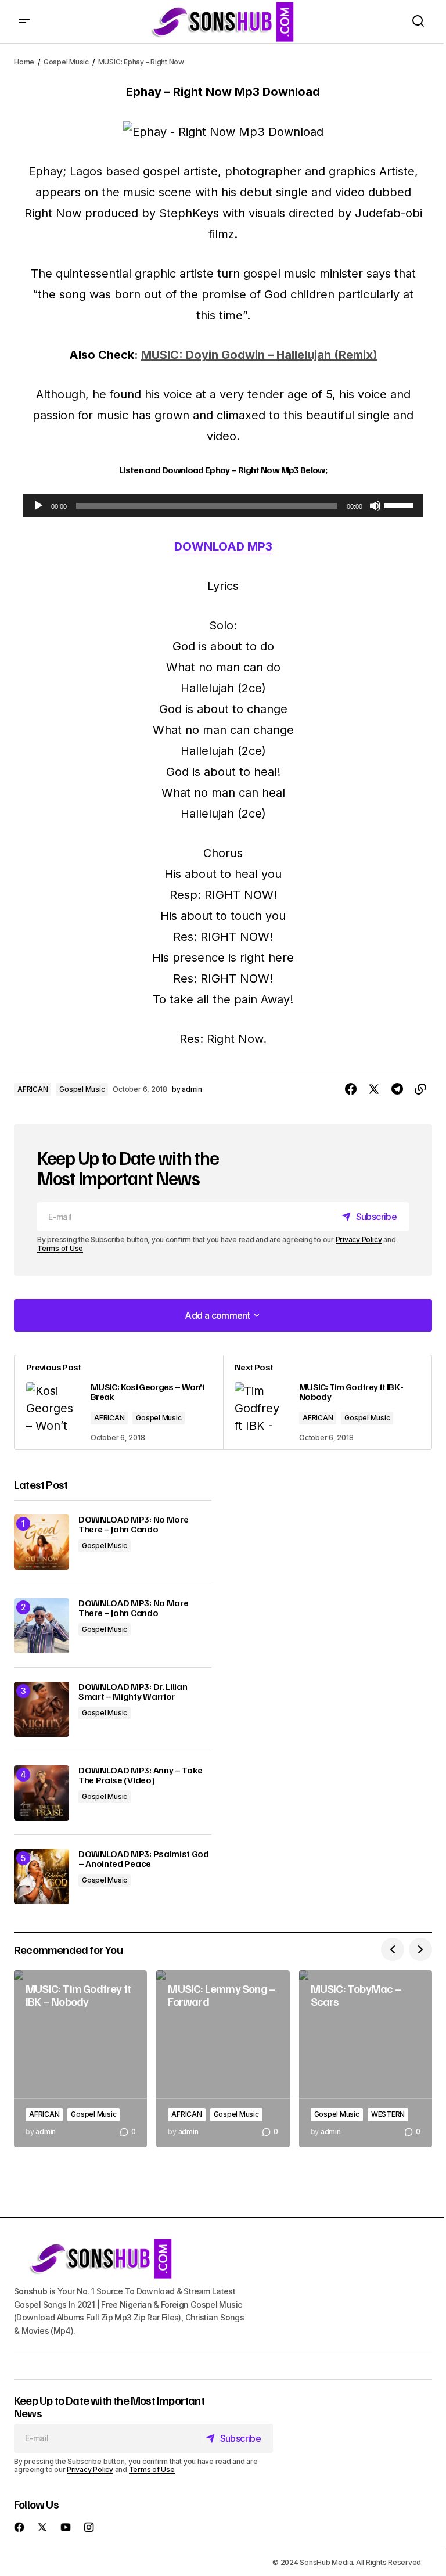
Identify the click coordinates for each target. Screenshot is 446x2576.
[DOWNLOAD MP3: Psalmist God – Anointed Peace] (42, 1877)
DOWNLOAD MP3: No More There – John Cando (133, 1525)
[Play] (38, 506)
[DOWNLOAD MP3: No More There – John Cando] (42, 1542)
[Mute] (375, 506)
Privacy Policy (359, 1240)
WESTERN (388, 2114)
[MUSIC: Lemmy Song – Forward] (223, 2059)
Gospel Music (66, 62)
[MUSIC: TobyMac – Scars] (366, 2059)
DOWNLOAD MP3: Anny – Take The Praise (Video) (141, 1776)
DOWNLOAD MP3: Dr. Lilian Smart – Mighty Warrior (133, 1692)
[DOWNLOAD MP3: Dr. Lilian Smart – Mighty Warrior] (42, 1709)
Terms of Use (60, 1248)
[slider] (401, 505)
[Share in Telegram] (397, 1089)
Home (24, 62)
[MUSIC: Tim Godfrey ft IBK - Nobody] (327, 1402)
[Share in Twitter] (374, 1089)
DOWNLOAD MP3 (223, 546)
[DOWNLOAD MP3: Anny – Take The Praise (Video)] (42, 1793)
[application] (223, 506)
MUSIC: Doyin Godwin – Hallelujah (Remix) (259, 355)
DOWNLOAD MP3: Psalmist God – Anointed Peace (144, 1859)
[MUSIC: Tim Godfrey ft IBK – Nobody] (80, 2059)
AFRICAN (33, 1089)
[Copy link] (420, 1089)
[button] (24, 21)
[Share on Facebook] (351, 1089)
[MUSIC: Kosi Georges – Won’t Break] (119, 1402)
